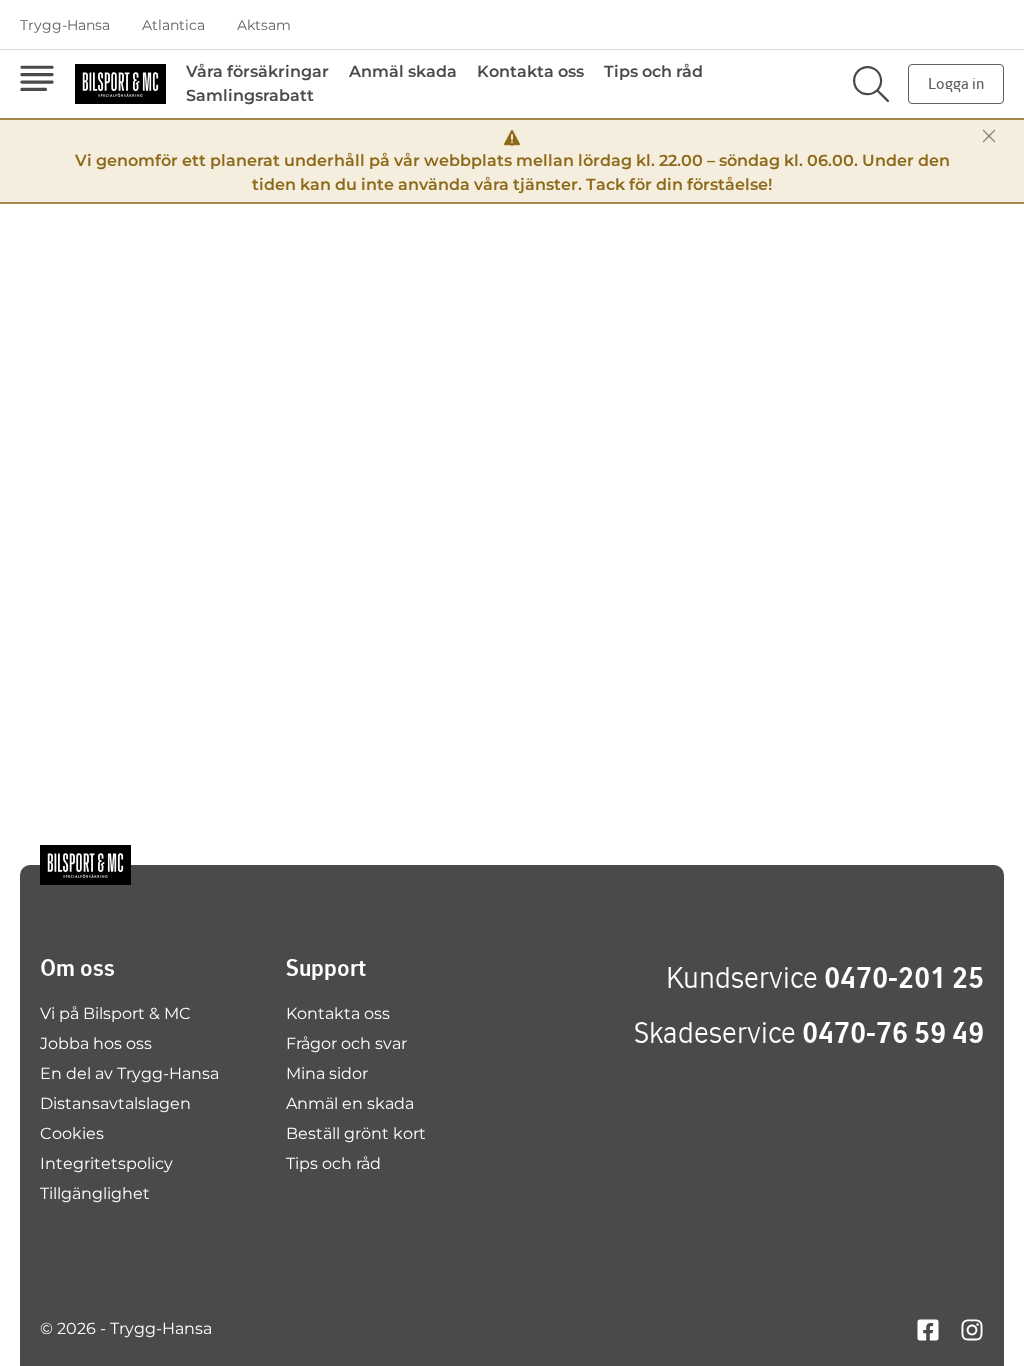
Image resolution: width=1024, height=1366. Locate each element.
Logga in (956, 83)
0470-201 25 (904, 977)
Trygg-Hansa (65, 25)
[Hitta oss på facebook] (928, 1328)
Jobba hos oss (96, 1043)
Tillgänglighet (95, 1193)
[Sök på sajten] (871, 84)
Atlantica (173, 25)
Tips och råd (653, 71)
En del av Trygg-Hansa (129, 1073)
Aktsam (264, 25)
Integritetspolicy (106, 1163)
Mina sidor (327, 1073)
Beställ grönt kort (356, 1133)
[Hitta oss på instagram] (972, 1328)
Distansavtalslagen (115, 1103)
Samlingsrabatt (250, 95)
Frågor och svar (346, 1043)
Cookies (72, 1133)
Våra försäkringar (257, 71)
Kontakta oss (530, 71)
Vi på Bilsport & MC (115, 1013)
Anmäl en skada (350, 1103)
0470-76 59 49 (893, 1032)
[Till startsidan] (85, 865)
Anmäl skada (403, 71)
